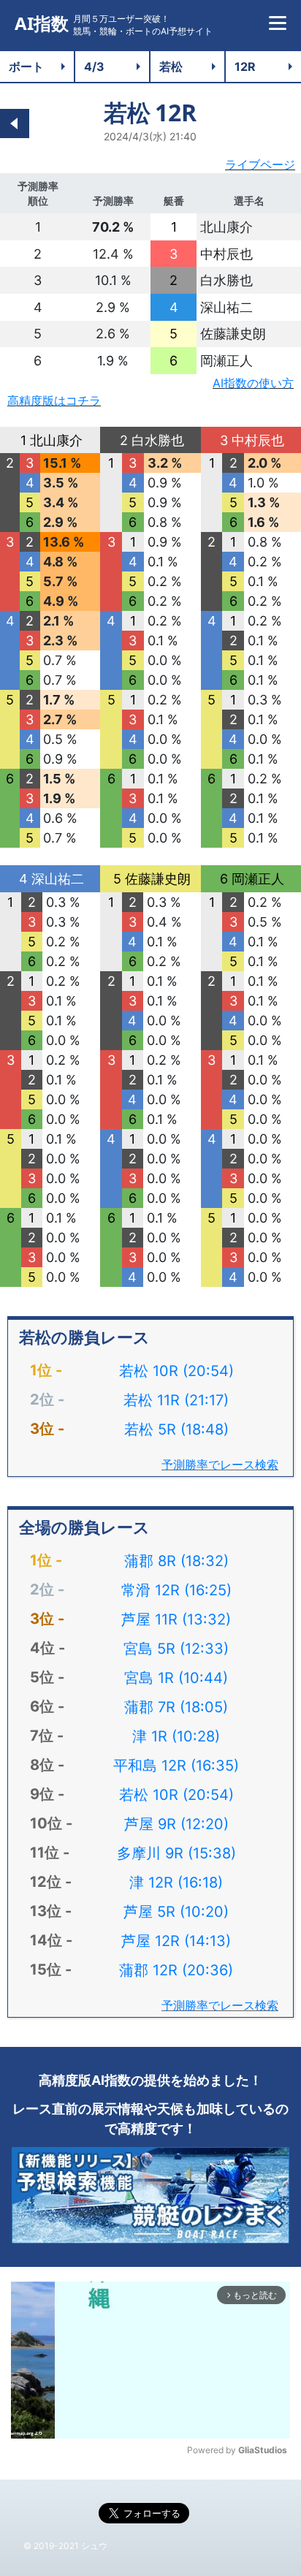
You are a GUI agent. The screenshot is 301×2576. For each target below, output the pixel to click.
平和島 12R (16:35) (176, 1766)
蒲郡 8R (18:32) (176, 1561)
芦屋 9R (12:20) (176, 1824)
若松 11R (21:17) (176, 1400)
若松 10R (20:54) (176, 1371)
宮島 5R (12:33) (176, 1649)
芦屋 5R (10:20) (176, 1912)
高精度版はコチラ (54, 400)
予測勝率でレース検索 (220, 1464)
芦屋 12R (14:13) (176, 1941)
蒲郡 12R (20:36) (176, 1970)
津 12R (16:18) (176, 1882)
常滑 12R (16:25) (176, 1590)
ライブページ (260, 164)
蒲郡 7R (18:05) (176, 1707)
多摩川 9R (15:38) (176, 1853)
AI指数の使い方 (253, 383)
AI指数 (42, 24)
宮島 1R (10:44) (176, 1678)
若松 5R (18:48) (176, 1429)
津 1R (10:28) (176, 1736)
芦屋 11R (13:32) (176, 1619)
